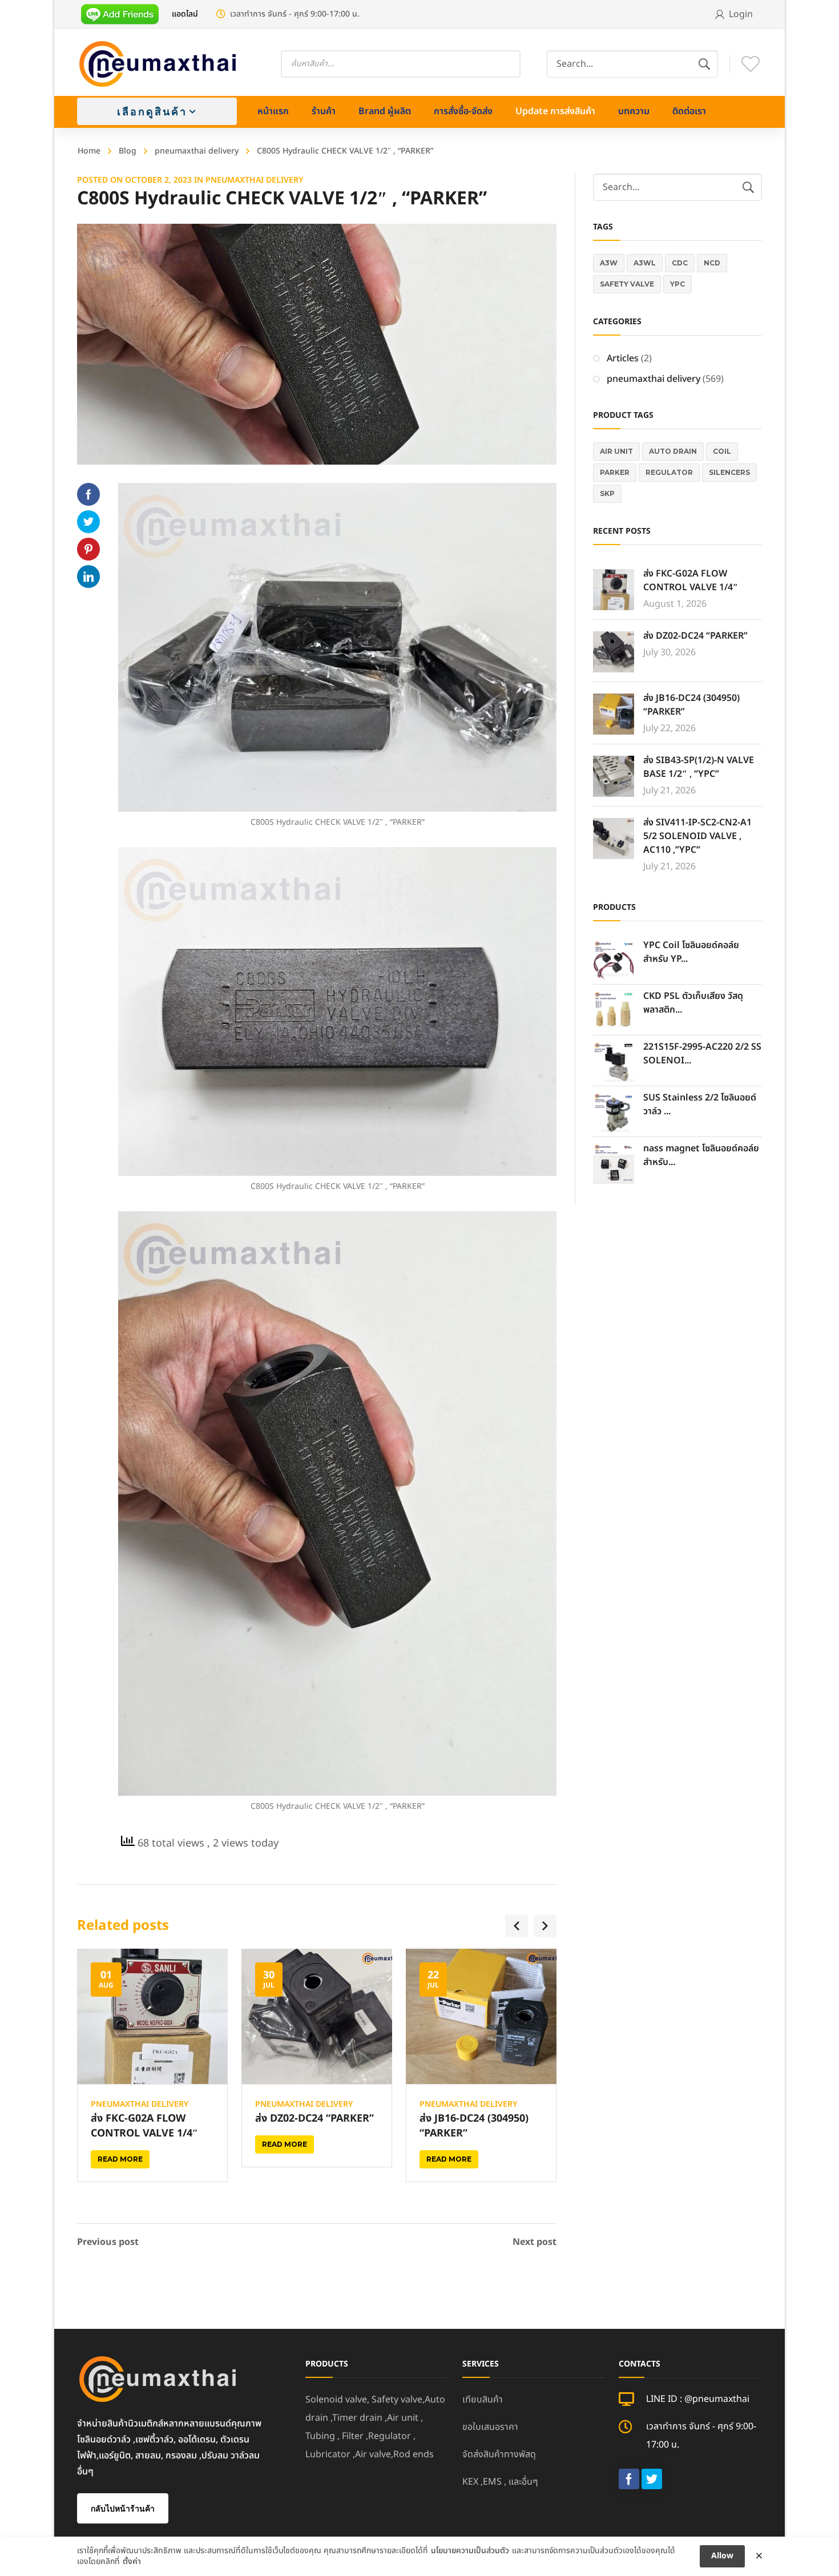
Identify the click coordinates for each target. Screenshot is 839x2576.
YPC (677, 284)
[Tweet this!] (88, 522)
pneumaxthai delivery (197, 151)
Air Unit (616, 451)
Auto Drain (673, 451)
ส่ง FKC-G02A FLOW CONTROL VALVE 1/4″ (144, 2126)
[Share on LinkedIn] (88, 577)
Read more (120, 2159)
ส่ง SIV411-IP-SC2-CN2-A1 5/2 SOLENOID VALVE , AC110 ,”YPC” (697, 836)
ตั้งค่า (132, 2562)
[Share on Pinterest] (88, 549)
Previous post (108, 2242)
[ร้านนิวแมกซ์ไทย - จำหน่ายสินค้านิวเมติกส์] (158, 64)
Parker (615, 472)
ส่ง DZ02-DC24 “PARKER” (314, 2119)
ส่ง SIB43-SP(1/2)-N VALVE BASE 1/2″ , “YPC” (699, 767)
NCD (712, 263)
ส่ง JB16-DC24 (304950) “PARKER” (474, 2126)
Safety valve (627, 284)
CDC (680, 263)
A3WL (645, 263)
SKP (607, 493)
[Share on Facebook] (88, 494)
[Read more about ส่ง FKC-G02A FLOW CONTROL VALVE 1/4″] (152, 2017)
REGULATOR (669, 472)
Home (89, 151)
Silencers (729, 472)
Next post (535, 2242)
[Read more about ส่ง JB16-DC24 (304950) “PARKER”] (481, 2017)
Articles (623, 358)
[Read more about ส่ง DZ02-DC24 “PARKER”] (317, 2017)
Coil (722, 451)
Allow (722, 2556)
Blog (128, 151)
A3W (609, 263)
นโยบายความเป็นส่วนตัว (470, 2551)
